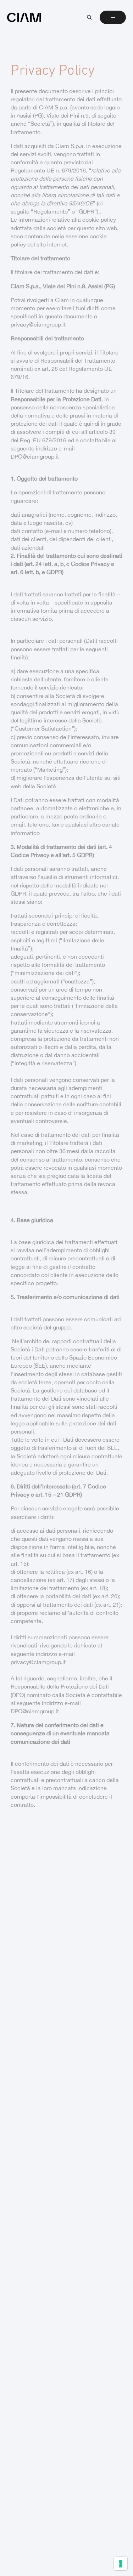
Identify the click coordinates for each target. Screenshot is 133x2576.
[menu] (113, 17)
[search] (89, 17)
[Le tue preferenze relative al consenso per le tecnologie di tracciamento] (121, 2564)
